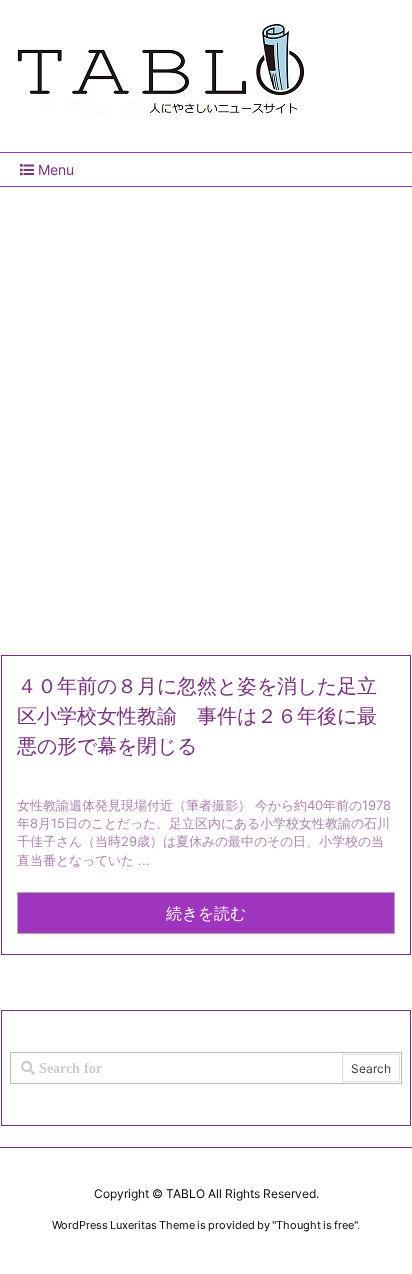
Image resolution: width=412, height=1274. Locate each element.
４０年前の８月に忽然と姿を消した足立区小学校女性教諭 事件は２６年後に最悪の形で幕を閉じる (197, 716)
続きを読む (206, 913)
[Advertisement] (206, 413)
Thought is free (315, 1225)
